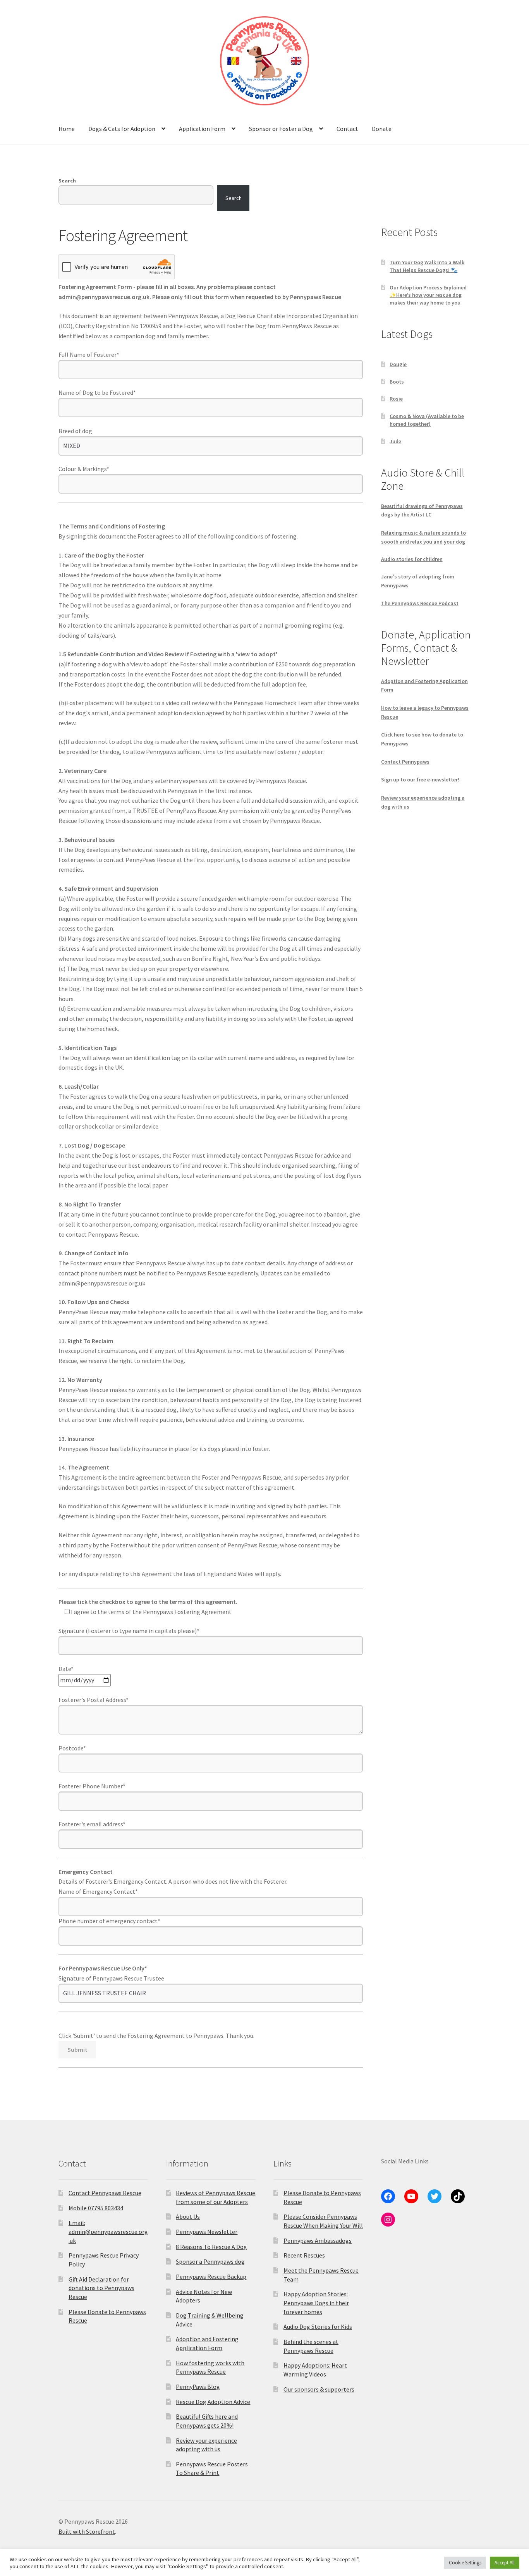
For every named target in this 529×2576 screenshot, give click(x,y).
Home (67, 129)
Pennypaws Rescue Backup (211, 2277)
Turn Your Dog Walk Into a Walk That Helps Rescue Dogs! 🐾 (427, 266)
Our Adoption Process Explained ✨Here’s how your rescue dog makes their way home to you (428, 295)
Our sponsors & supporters (319, 2389)
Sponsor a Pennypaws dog (210, 2261)
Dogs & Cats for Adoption (122, 129)
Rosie (396, 399)
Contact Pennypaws (405, 762)
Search (67, 181)
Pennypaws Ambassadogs (318, 2240)
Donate (382, 129)
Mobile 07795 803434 (96, 2208)
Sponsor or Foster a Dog (281, 129)
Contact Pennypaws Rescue (105, 2193)
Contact (347, 129)
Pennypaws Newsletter (207, 2232)
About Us (188, 2216)
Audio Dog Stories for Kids (318, 2326)
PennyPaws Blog (198, 2387)
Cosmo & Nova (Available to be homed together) (427, 420)
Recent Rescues (304, 2255)
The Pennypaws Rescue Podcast (420, 603)
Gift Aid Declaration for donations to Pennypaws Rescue (101, 2288)
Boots (397, 382)
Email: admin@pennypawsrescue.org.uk (108, 2231)
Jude (395, 441)
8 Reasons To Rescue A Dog (211, 2247)
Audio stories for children (412, 559)
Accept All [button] (505, 2563)
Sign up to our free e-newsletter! (420, 780)
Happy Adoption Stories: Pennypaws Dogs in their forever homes (316, 2303)
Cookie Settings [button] (465, 2563)
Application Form (202, 129)
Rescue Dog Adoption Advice (213, 2402)
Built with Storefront (87, 2531)
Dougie (398, 364)
